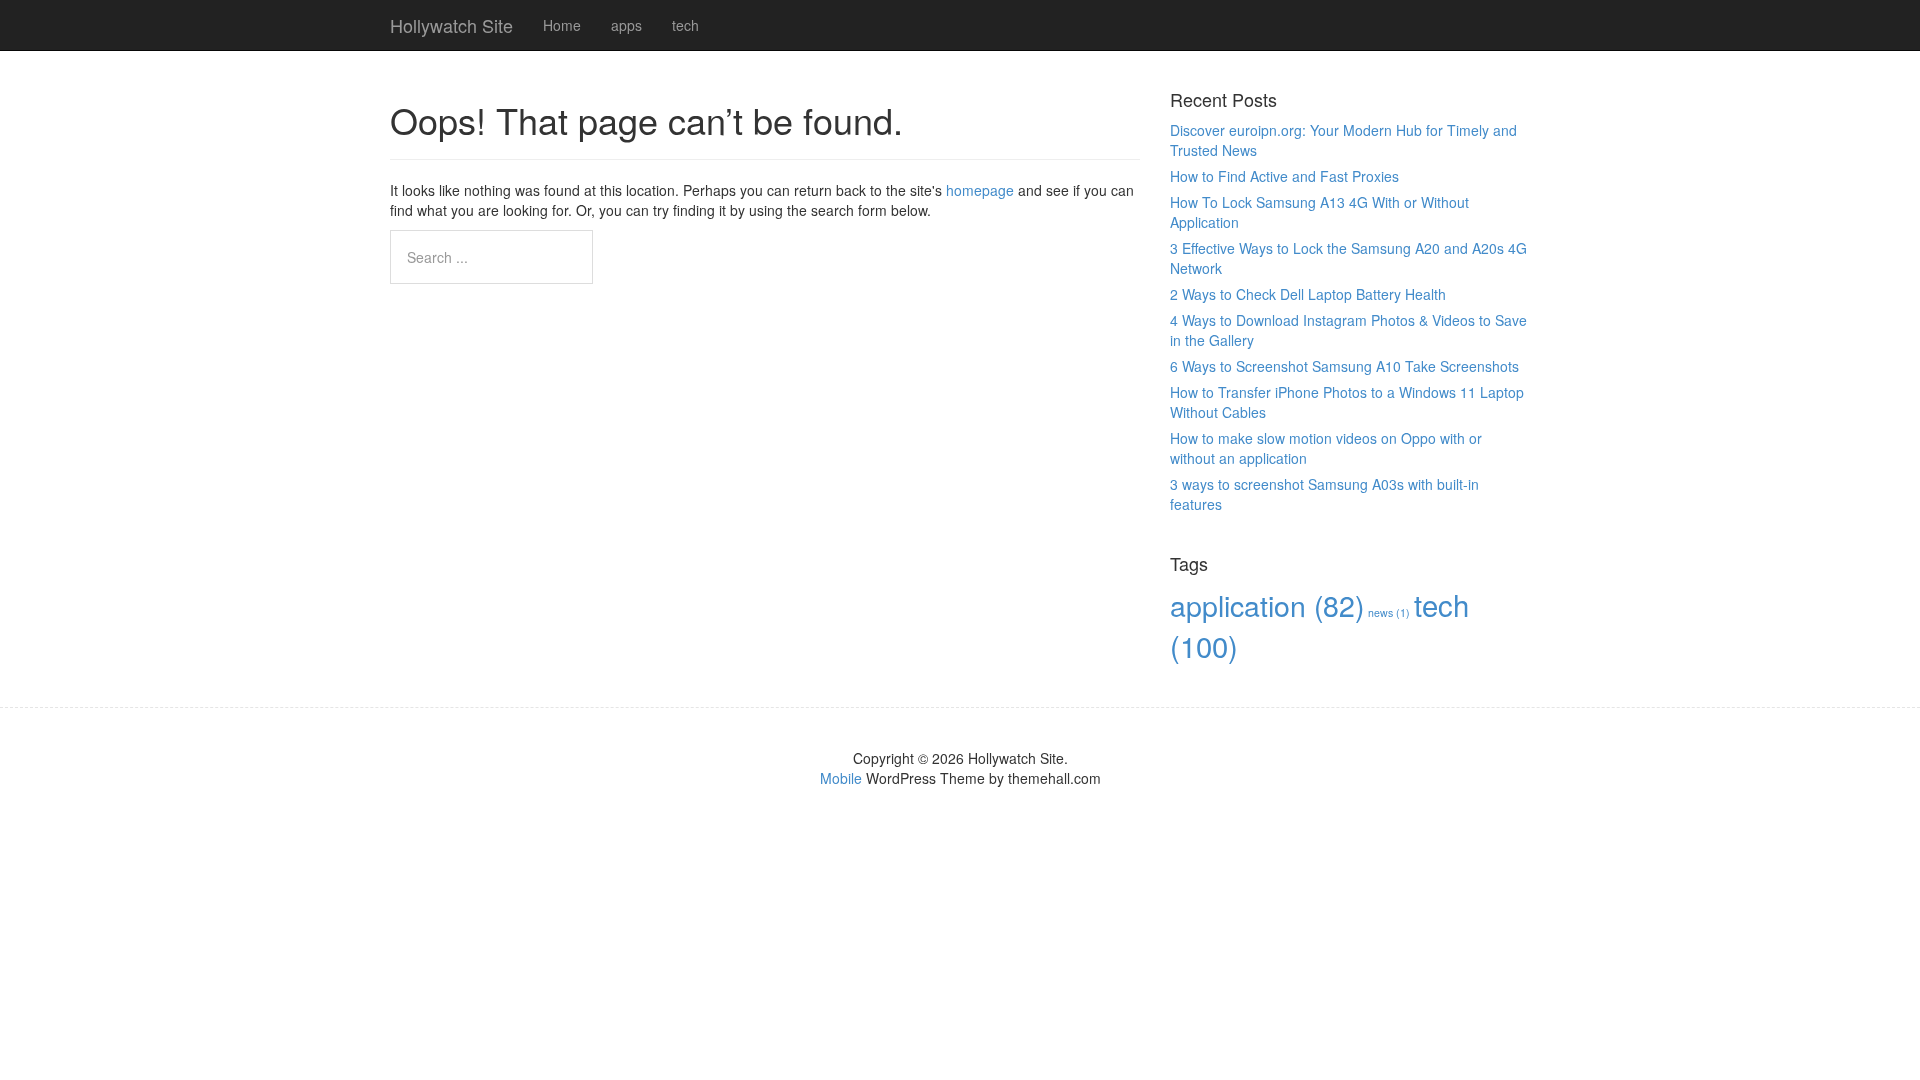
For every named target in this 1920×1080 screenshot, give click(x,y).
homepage (980, 190)
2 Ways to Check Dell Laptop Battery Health (1308, 294)
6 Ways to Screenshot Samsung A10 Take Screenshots (1344, 366)
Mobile (841, 778)
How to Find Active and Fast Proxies (1284, 176)
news (1389, 612)
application (1267, 604)
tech (685, 25)
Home (562, 25)
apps (626, 25)
